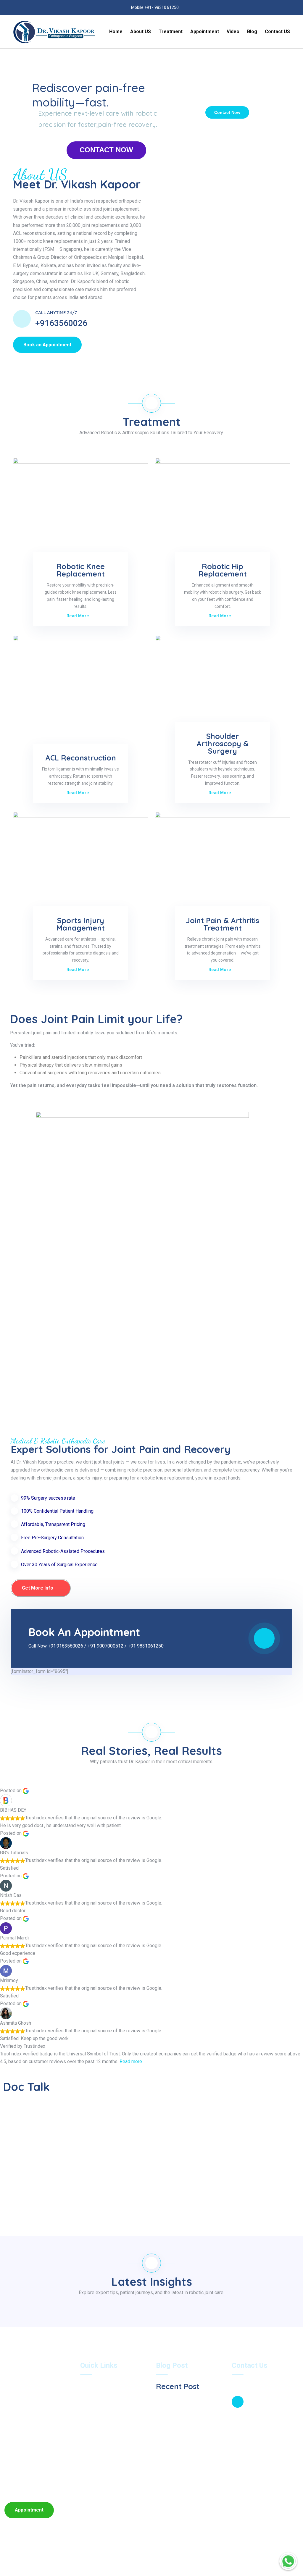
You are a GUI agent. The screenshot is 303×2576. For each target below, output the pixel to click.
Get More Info (38, 1588)
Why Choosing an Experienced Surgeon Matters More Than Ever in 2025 (190, 2404)
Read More (78, 616)
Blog (252, 32)
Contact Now (227, 112)
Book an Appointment (47, 345)
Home (116, 32)
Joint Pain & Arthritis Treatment (223, 924)
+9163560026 (61, 323)
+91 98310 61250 (258, 2432)
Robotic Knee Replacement (80, 570)
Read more (131, 2061)
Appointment (205, 32)
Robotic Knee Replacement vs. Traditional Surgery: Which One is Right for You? (190, 2430)
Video (233, 32)
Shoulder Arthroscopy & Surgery (223, 743)
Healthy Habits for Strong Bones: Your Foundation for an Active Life (190, 2456)
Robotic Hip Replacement (223, 570)
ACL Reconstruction (81, 758)
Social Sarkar (224, 2558)
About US (141, 32)
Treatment (171, 32)
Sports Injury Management (80, 924)
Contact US (277, 32)
